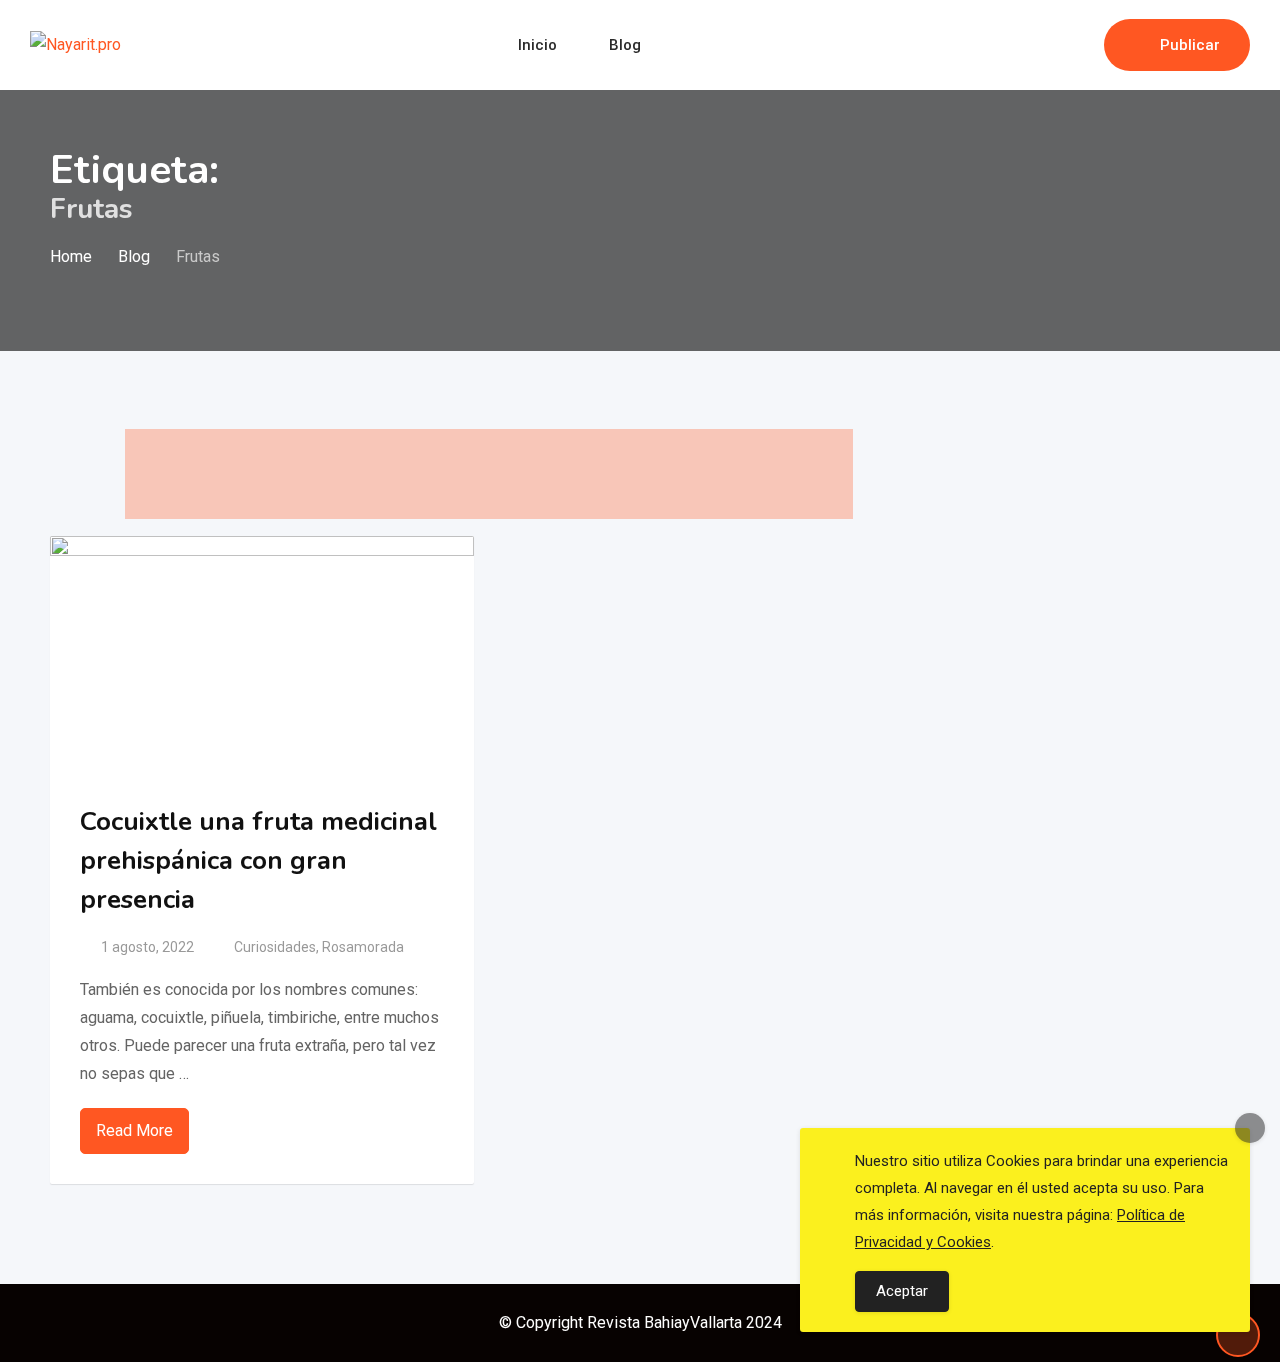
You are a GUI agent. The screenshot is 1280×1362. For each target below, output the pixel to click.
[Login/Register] (1079, 45)
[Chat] (1046, 45)
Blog (625, 45)
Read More (134, 1130)
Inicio (537, 45)
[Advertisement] (489, 474)
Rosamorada (363, 947)
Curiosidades (275, 947)
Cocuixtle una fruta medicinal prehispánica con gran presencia (258, 860)
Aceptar (902, 1291)
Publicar (1190, 45)
